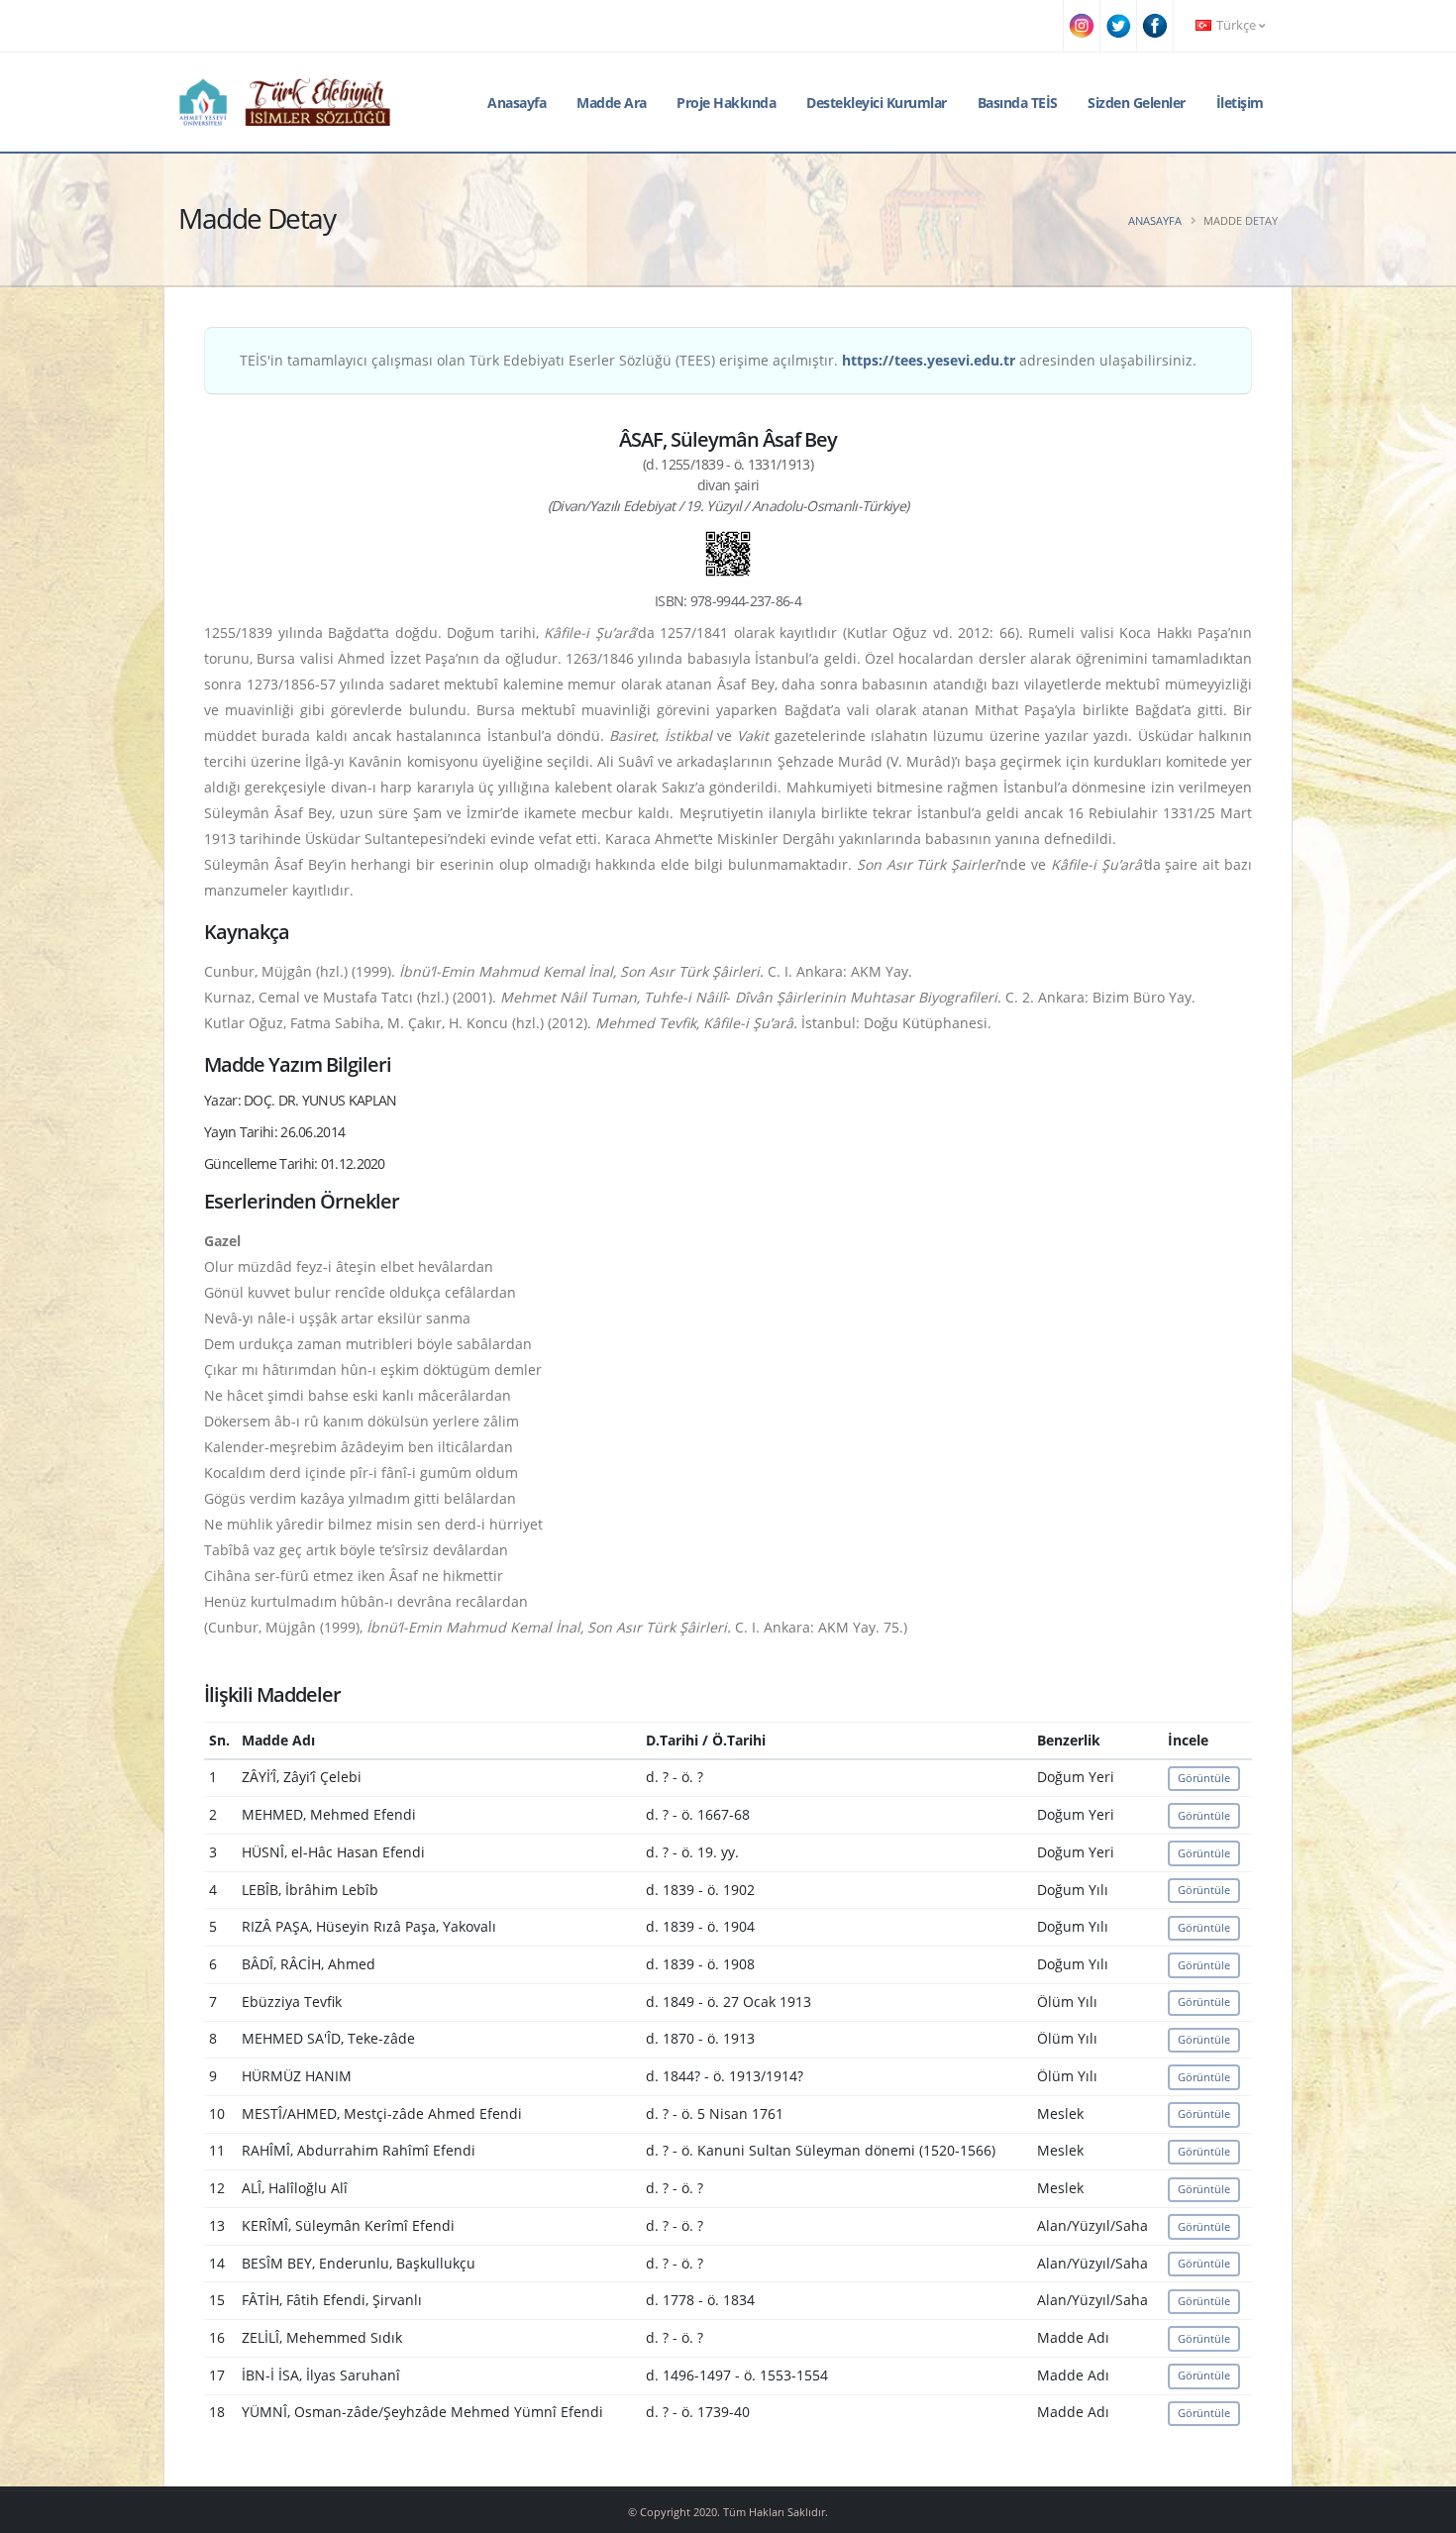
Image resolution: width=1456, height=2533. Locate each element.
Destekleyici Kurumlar (877, 103)
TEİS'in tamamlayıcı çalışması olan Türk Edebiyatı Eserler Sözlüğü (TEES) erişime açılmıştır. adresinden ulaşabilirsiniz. (718, 360)
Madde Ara (612, 103)
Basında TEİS (1018, 103)
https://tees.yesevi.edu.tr (929, 360)
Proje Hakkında (726, 103)
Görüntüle (1204, 1778)
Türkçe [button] (1236, 25)
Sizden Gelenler (1137, 103)
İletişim (1240, 103)
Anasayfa (517, 103)
